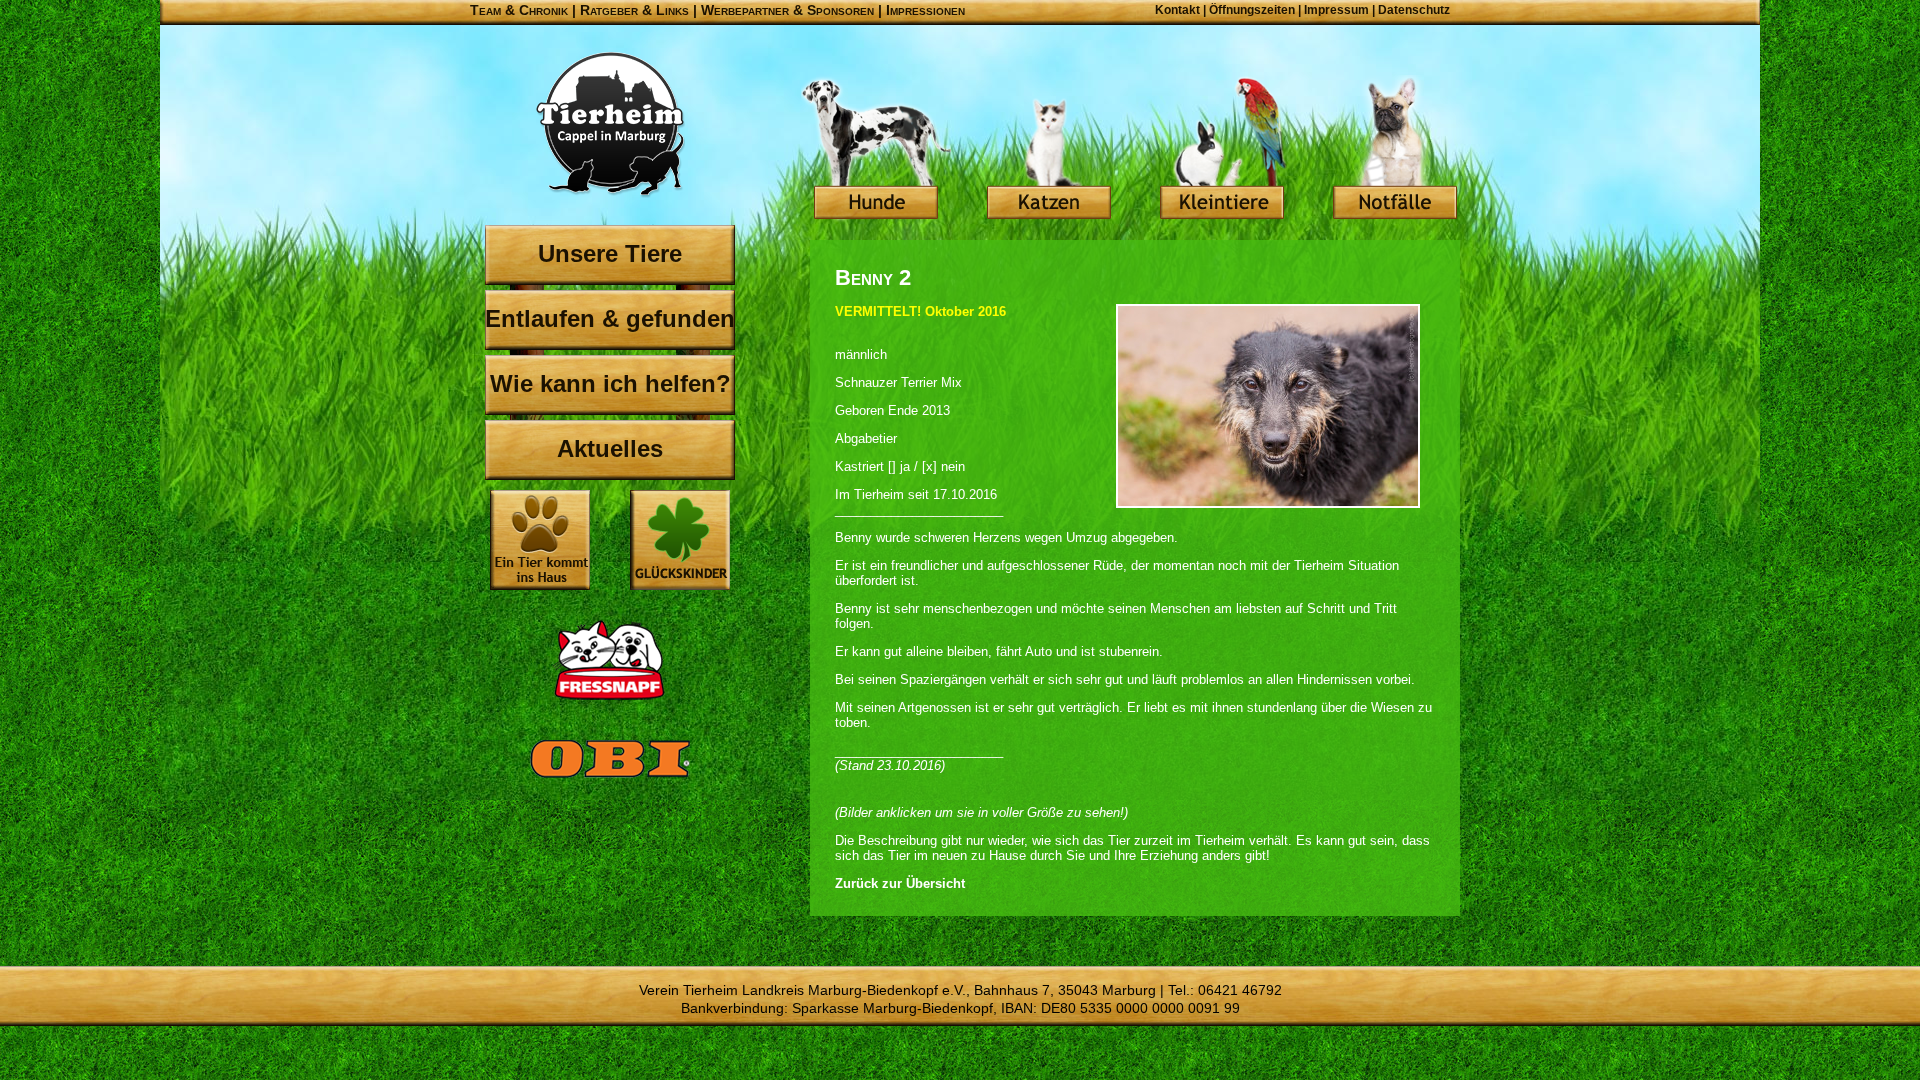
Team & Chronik (519, 10)
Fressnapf (610, 660)
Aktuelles (610, 448)
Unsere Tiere (610, 253)
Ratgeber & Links (634, 10)
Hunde (876, 150)
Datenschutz (1414, 10)
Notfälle (1395, 150)
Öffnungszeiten (1252, 10)
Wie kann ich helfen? (610, 383)
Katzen (1049, 150)
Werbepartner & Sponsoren (787, 10)
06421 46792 (1240, 990)
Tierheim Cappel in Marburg (610, 125)
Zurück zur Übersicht (900, 883)
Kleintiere (1222, 150)
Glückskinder (680, 542)
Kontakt (1177, 10)
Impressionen (925, 10)
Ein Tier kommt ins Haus (540, 540)
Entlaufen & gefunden (610, 318)
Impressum (1336, 10)
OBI (610, 780)
